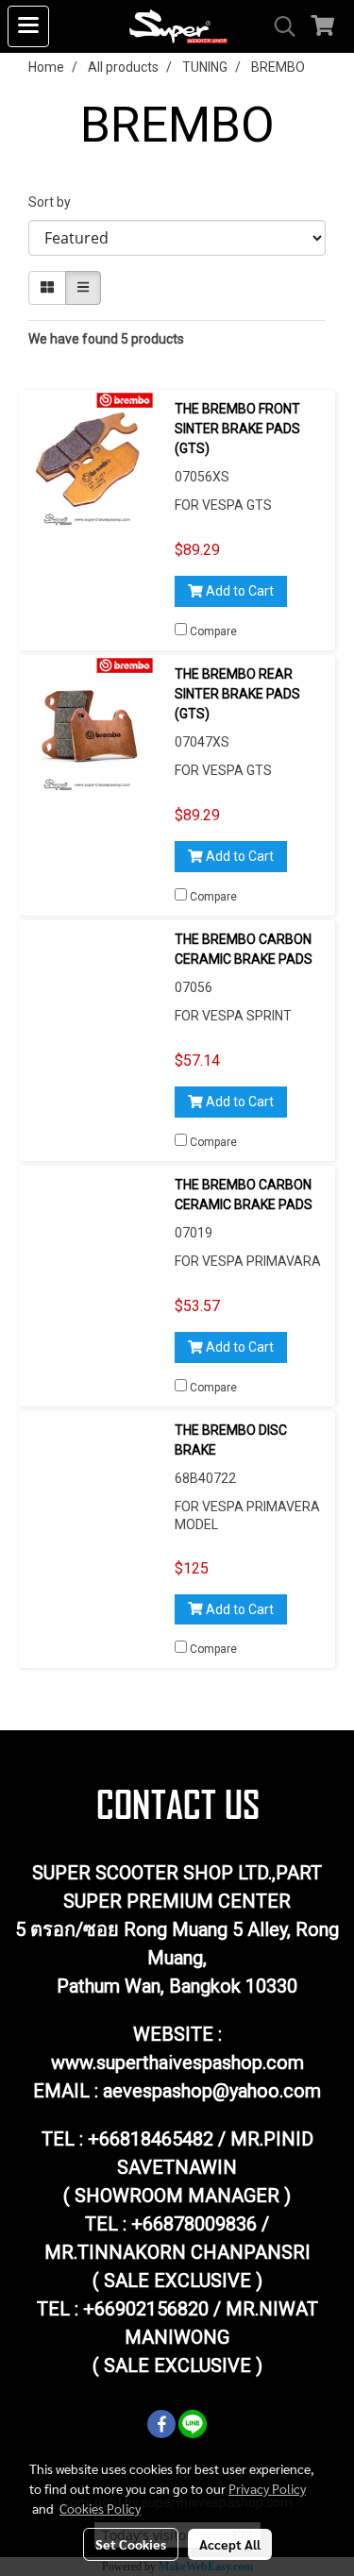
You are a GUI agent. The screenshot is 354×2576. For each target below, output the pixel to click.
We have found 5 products (106, 339)
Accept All (230, 2544)
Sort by (54, 202)
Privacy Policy (267, 2488)
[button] (278, 26)
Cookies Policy (100, 2508)
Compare (213, 631)
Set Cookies (131, 2544)
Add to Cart (238, 591)
